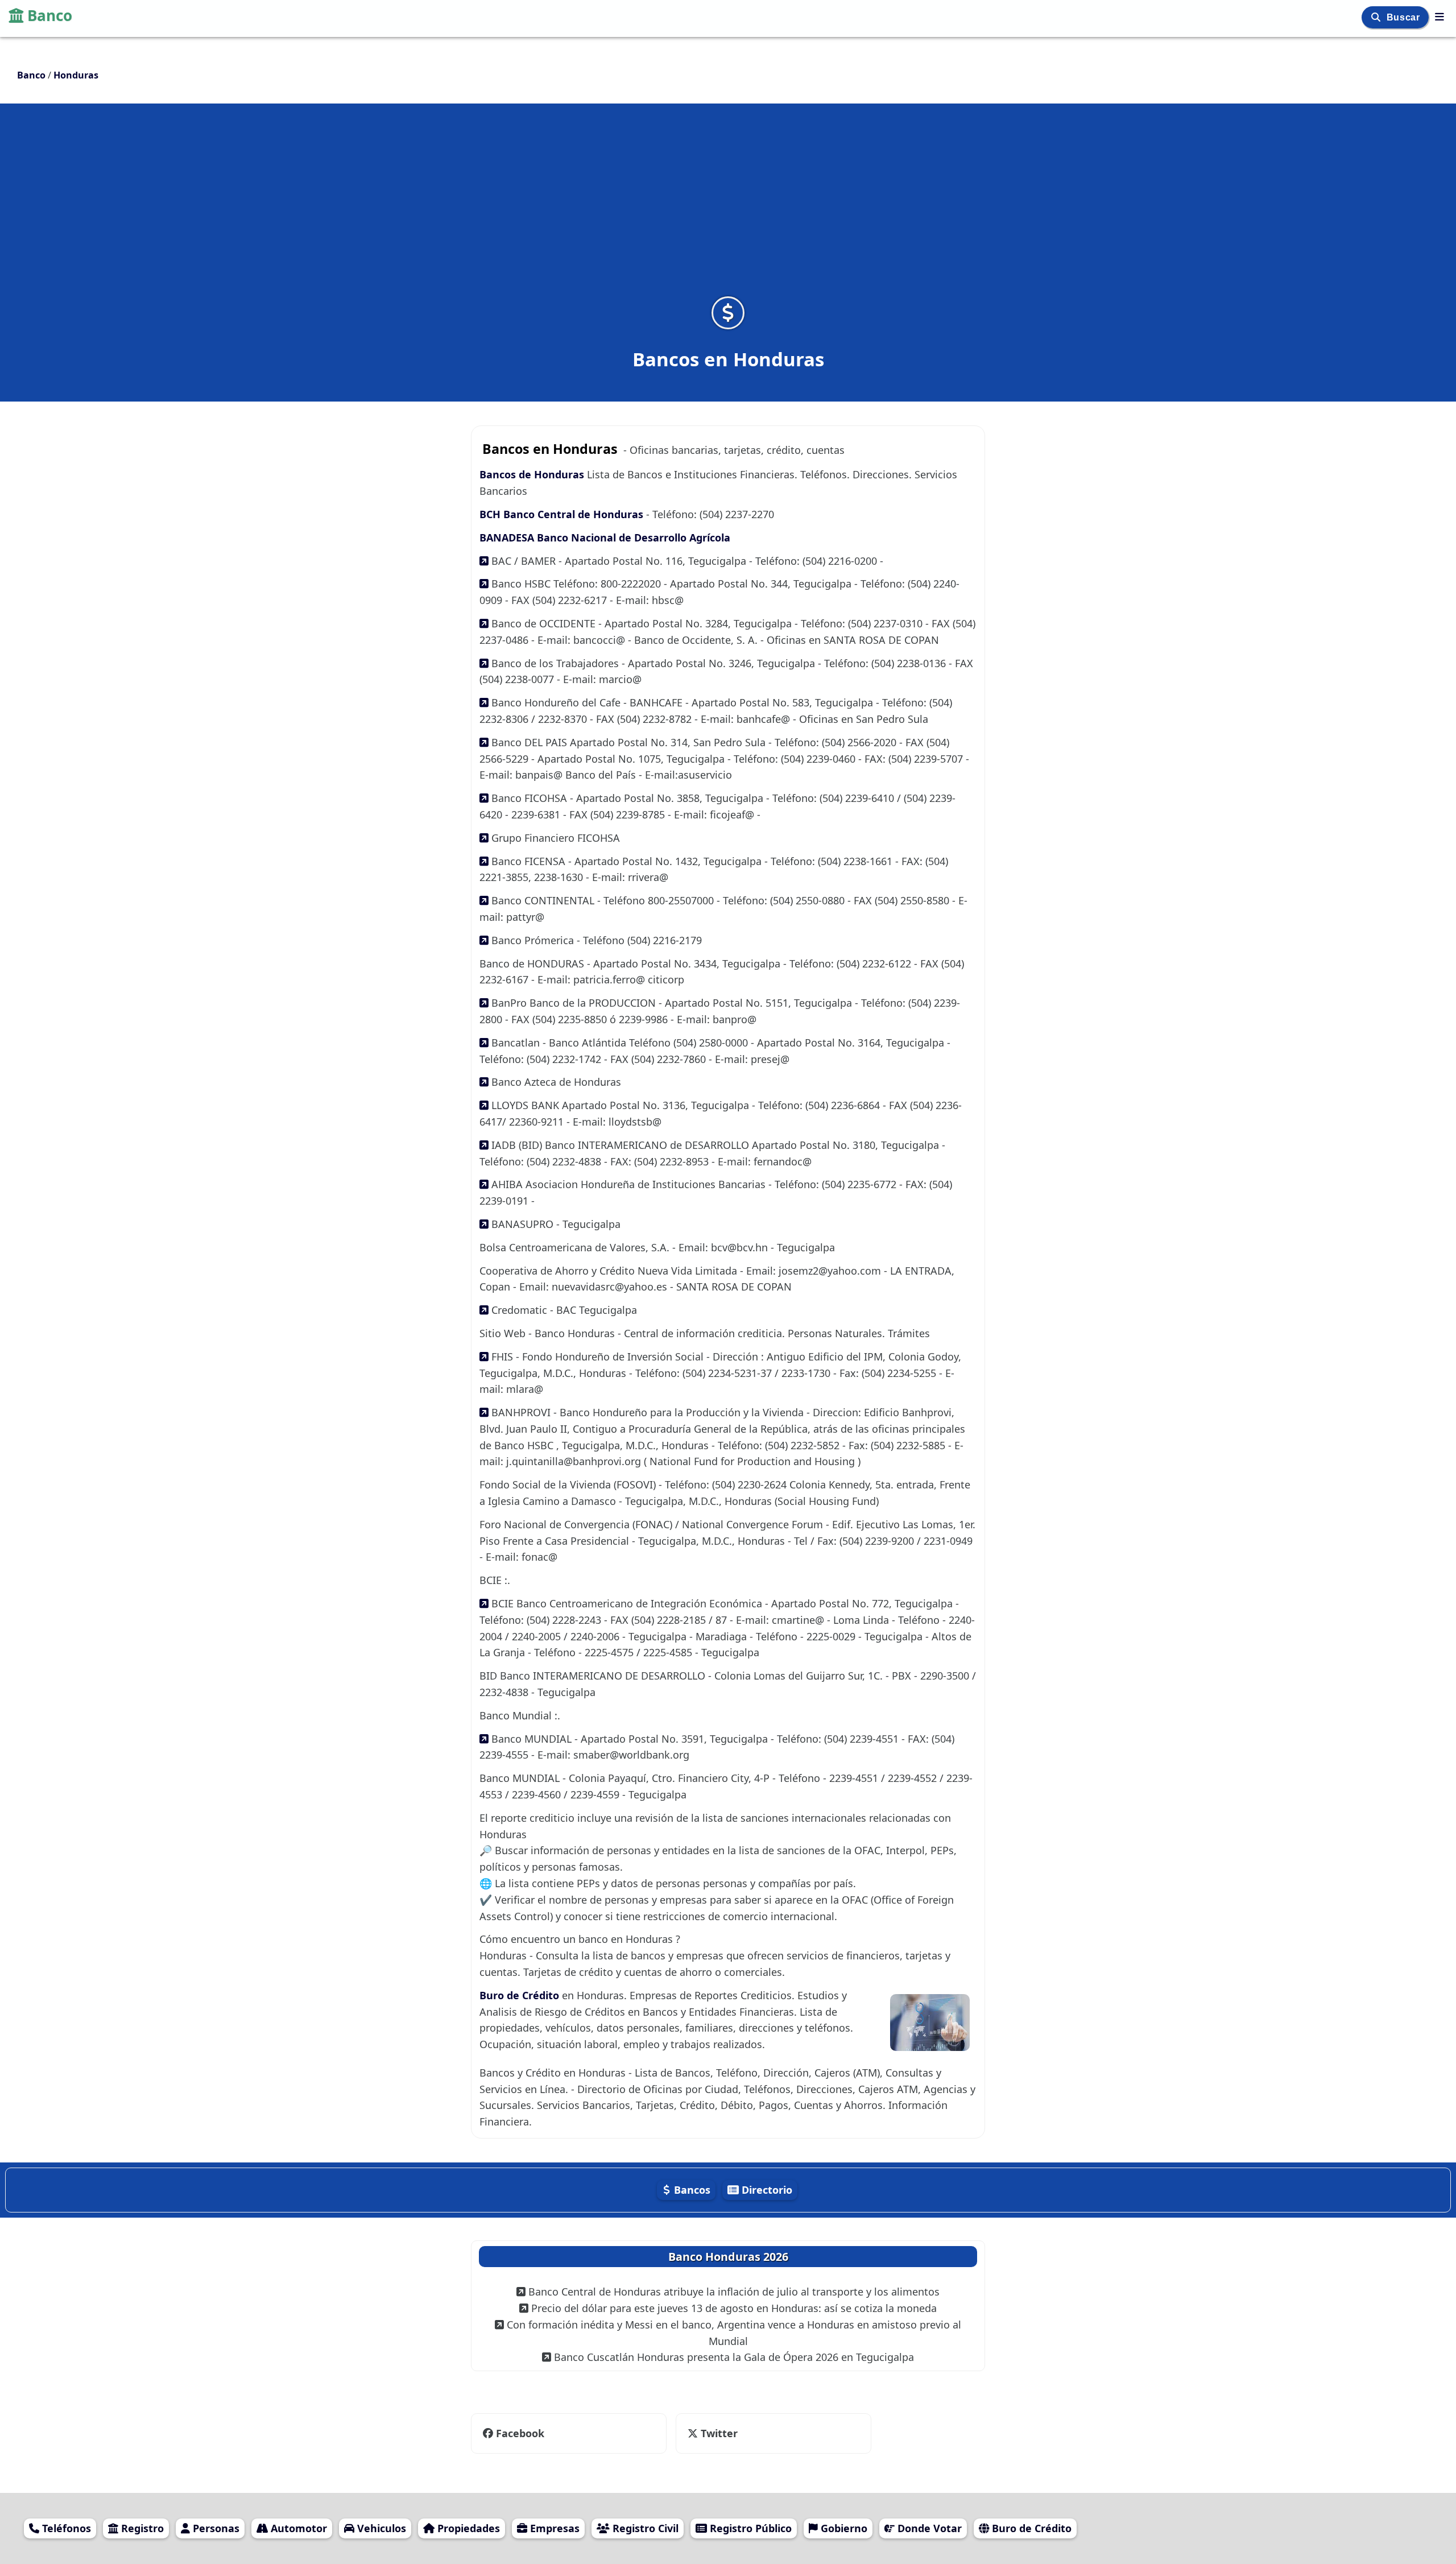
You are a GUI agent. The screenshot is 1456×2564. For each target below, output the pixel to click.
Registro (141, 2528)
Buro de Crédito (521, 1995)
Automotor (297, 2528)
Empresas (553, 2528)
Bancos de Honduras (532, 474)
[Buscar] (1377, 17)
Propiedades (467, 2528)
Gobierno (843, 2528)
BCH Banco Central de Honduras (563, 514)
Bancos (691, 2190)
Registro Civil (644, 2528)
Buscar (1405, 17)
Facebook (520, 2433)
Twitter (712, 2433)
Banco (50, 15)
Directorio (766, 2190)
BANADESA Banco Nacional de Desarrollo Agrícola (605, 537)
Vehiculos (380, 2528)
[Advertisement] (728, 207)
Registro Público (749, 2528)
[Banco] (1440, 16)
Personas (215, 2528)
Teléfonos (65, 2528)
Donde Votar (928, 2528)
